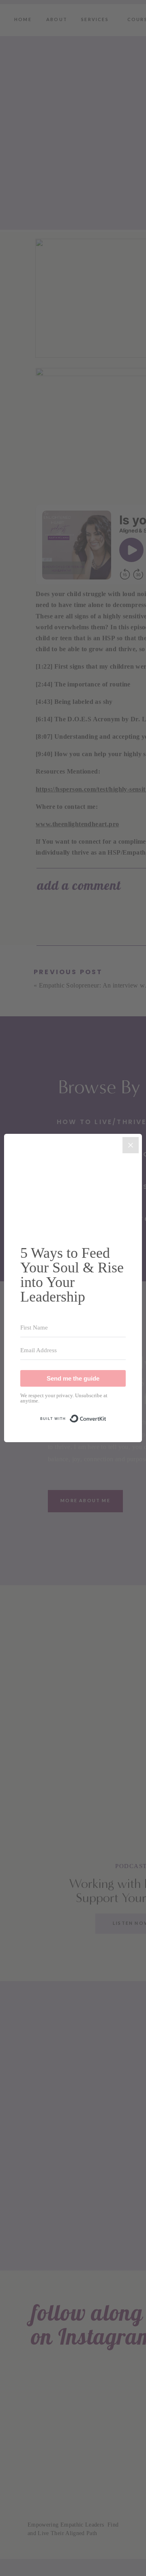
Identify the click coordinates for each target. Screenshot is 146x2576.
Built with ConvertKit (106, 1415)
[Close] (131, 1145)
